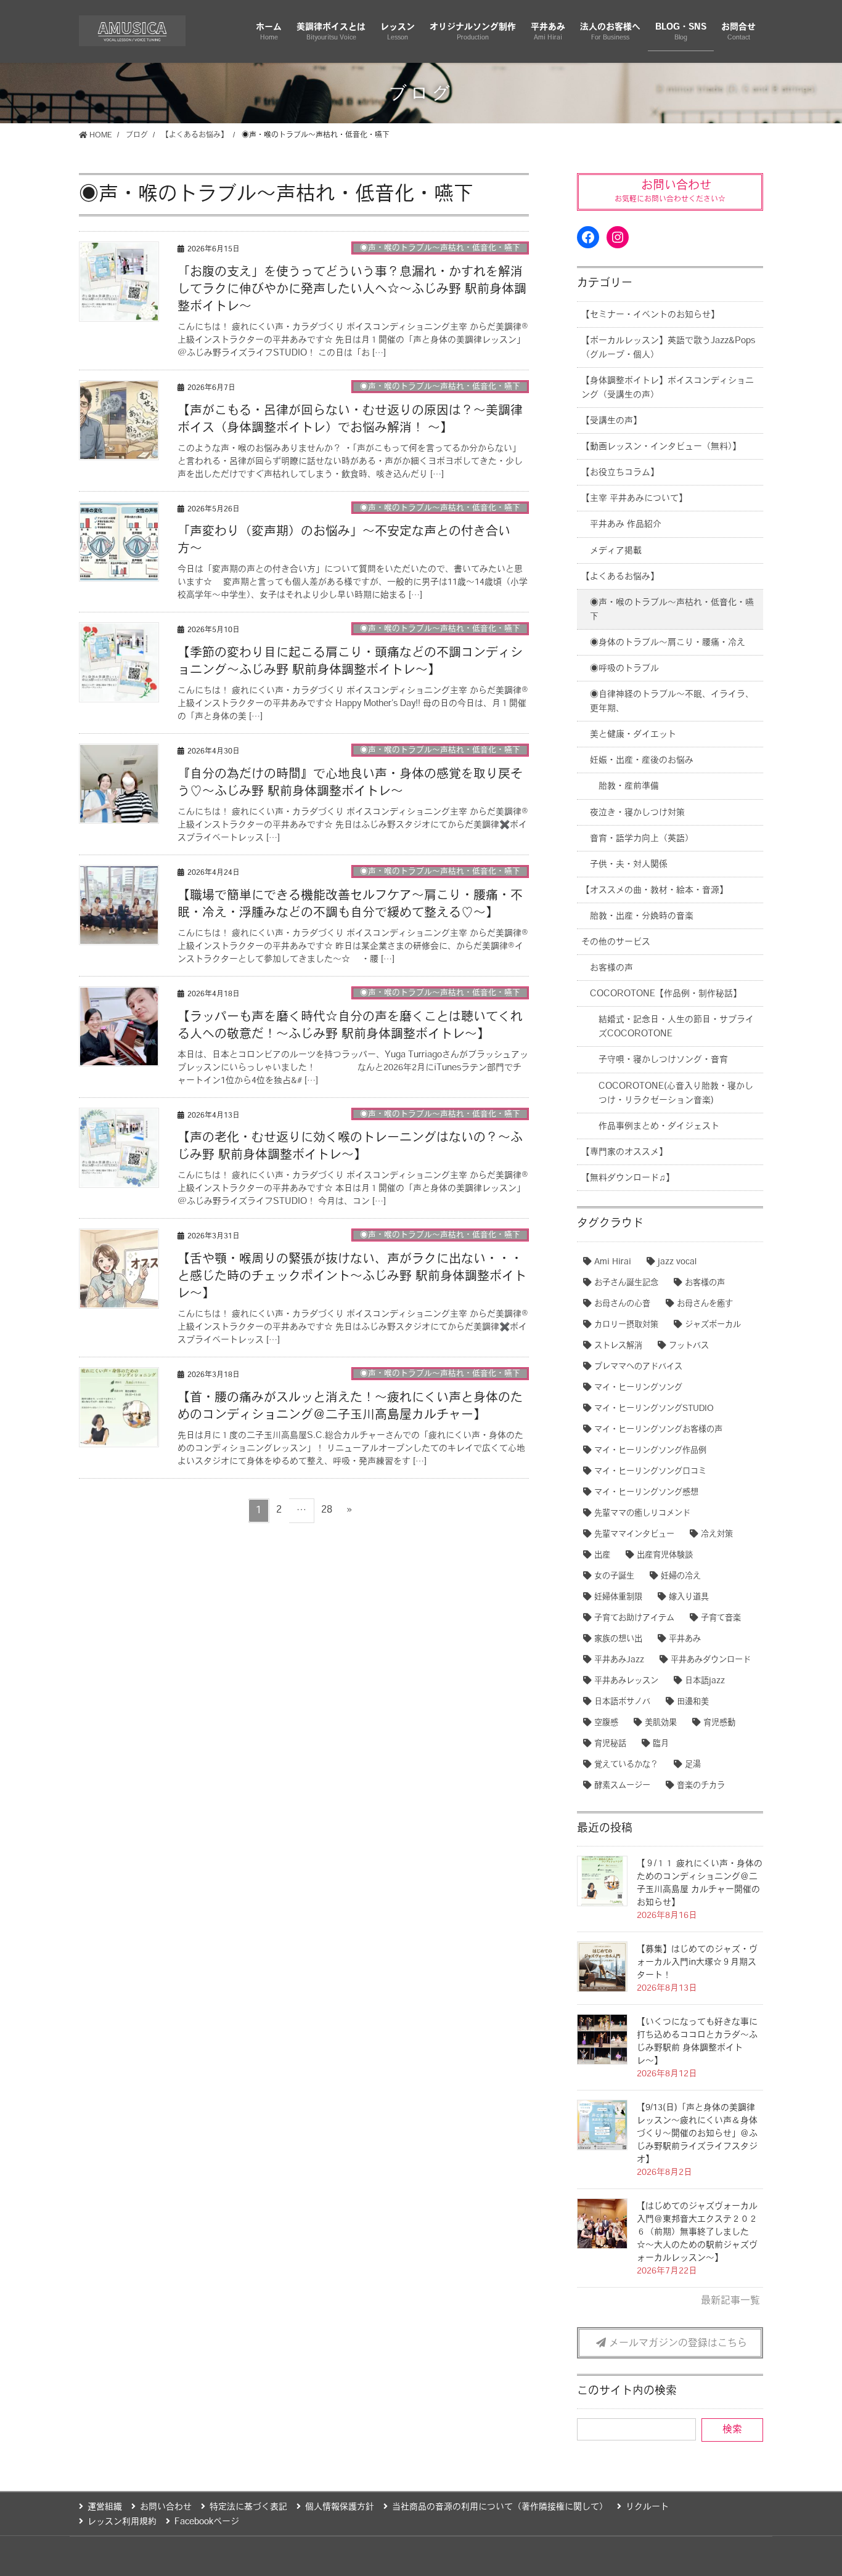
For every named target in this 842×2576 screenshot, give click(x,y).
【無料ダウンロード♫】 (628, 1178)
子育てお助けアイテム (634, 1618)
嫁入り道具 (689, 1597)
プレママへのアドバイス (638, 1367)
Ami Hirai (613, 1262)
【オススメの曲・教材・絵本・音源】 (655, 891)
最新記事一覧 (730, 2301)
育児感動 (719, 1723)
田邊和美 (693, 1702)
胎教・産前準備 (629, 786)
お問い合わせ (166, 2507)
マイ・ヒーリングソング (638, 1388)
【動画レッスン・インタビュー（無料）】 (661, 447)
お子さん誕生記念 (626, 1283)
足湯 (693, 1765)
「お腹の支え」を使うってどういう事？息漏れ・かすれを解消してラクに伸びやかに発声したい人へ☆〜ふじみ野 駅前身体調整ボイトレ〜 (352, 290)
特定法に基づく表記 (248, 2507)
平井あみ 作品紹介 (626, 525)
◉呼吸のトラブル (624, 669)
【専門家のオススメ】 (624, 1152)
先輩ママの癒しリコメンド (642, 1514)
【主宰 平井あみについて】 (634, 499)
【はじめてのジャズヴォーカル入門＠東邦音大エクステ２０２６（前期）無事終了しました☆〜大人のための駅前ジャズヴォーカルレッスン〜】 (697, 2233)
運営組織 (105, 2507)
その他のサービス (616, 942)
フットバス (689, 1346)
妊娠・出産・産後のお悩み (642, 761)
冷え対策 (717, 1534)
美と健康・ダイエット (633, 735)
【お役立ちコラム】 (620, 473)
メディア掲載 (616, 551)
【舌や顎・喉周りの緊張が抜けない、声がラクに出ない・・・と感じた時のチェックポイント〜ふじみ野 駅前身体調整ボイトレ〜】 (352, 1277)
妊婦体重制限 (618, 1597)
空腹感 (606, 1723)
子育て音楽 (721, 1618)
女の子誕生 (614, 1576)
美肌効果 (661, 1723)
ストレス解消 (618, 1346)
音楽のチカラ (701, 1786)
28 (326, 1513)
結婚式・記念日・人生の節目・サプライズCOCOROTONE (676, 1027)
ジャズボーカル (713, 1325)
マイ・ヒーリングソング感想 (646, 1493)
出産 (602, 1555)
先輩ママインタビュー (634, 1534)
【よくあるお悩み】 (620, 577)
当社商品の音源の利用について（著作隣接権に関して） (500, 2507)
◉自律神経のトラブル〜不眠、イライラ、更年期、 (672, 702)
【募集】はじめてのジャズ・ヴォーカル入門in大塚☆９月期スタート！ (697, 1963)
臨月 (661, 1744)
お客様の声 (611, 968)
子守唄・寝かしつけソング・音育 (663, 1060)
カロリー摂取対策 (626, 1325)
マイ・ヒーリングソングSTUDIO (654, 1409)
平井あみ (685, 1639)
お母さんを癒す (705, 1304)
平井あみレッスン (626, 1681)
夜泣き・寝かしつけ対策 (637, 813)
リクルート (647, 2507)
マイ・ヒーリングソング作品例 (650, 1451)
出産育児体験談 (665, 1555)
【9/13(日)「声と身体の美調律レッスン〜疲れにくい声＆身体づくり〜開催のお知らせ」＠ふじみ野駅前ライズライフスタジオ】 (697, 2134)
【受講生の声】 (611, 421)
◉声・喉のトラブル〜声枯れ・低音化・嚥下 (440, 248)
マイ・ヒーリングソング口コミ (650, 1472)
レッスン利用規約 (122, 2522)
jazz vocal (677, 1262)
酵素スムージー (622, 1786)
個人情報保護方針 (340, 2507)
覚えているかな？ (626, 1765)
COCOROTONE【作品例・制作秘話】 (666, 994)
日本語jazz (705, 1681)
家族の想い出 (618, 1639)
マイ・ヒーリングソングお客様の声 (658, 1430)
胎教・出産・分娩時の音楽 (642, 916)
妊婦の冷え (681, 1576)
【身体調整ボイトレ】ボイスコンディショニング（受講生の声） (668, 388)
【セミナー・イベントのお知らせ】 (650, 315)
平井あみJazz (619, 1660)
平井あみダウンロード (711, 1660)
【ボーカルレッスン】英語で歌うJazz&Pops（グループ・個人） (668, 348)
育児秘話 (610, 1744)
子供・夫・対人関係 (629, 865)
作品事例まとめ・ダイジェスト (659, 1127)
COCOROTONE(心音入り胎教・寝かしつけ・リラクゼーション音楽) (676, 1094)
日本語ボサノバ (622, 1702)
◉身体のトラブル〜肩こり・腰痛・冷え (668, 643)
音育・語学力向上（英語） (642, 839)
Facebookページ (207, 2522)
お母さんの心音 (622, 1304)
